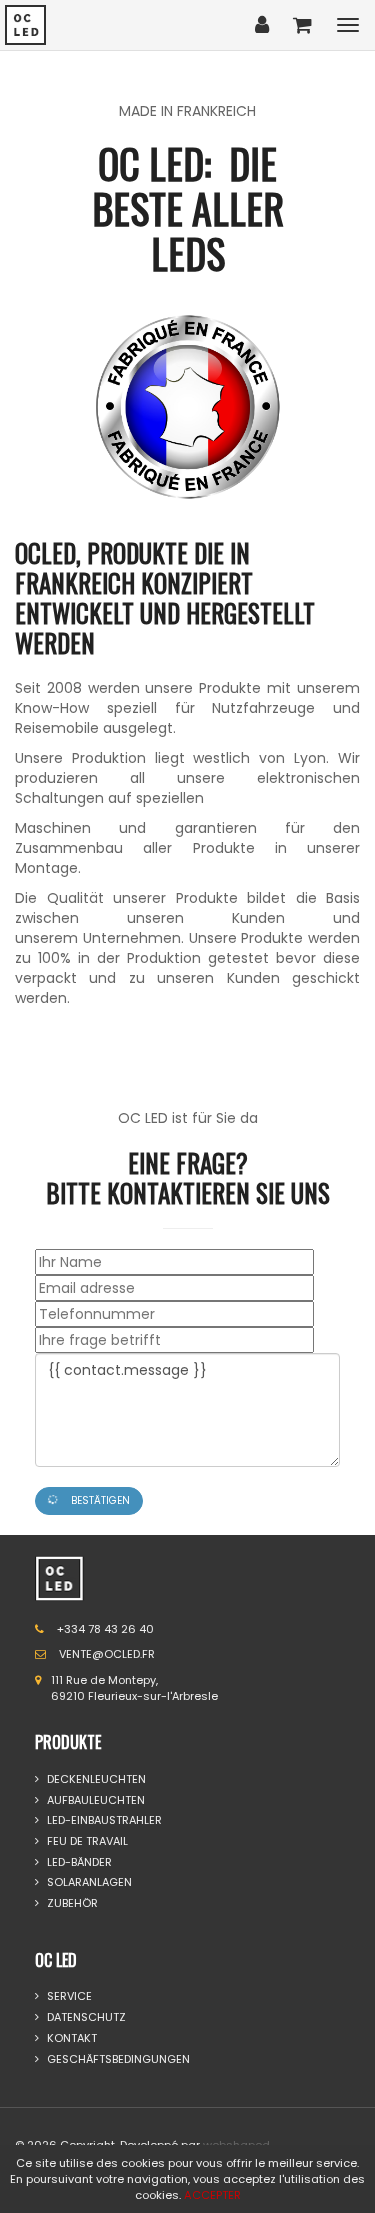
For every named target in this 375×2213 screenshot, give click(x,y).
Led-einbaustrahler (103, 1820)
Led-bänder (78, 1862)
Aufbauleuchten (94, 1800)
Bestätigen (99, 1500)
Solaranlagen (88, 1882)
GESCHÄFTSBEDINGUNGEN (117, 2059)
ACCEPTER (212, 2195)
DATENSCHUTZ (85, 2017)
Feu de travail (86, 1841)
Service (68, 1996)
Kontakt (70, 2038)
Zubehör (71, 1903)
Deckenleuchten (95, 1779)
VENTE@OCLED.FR (107, 1654)
